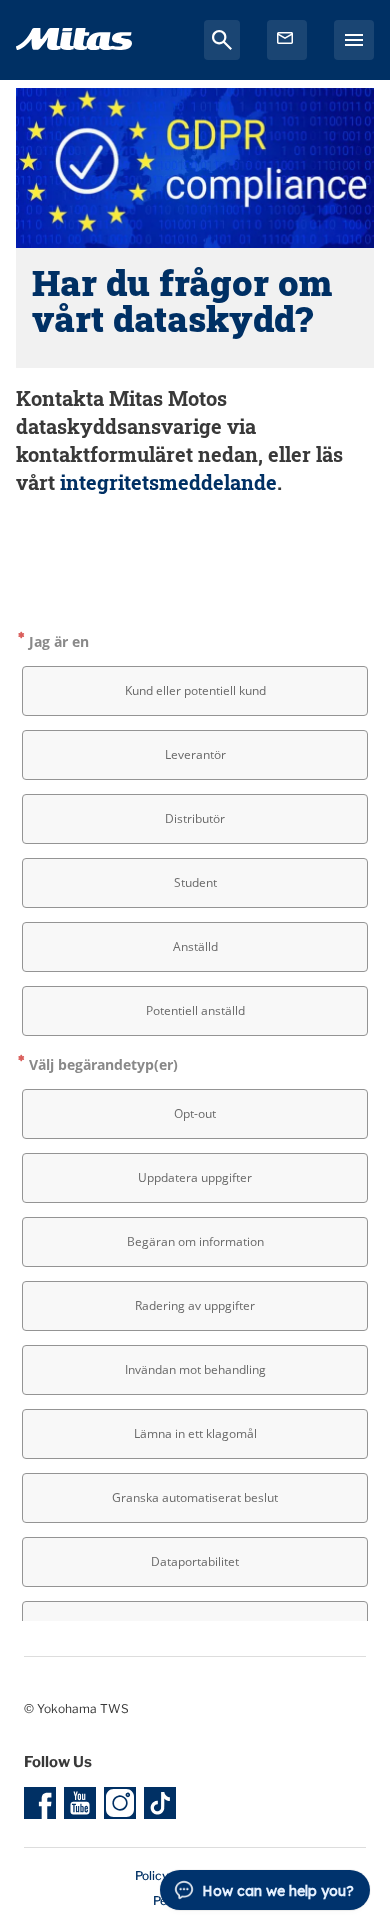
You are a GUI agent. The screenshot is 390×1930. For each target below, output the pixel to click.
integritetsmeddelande (168, 482)
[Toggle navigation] (354, 40)
